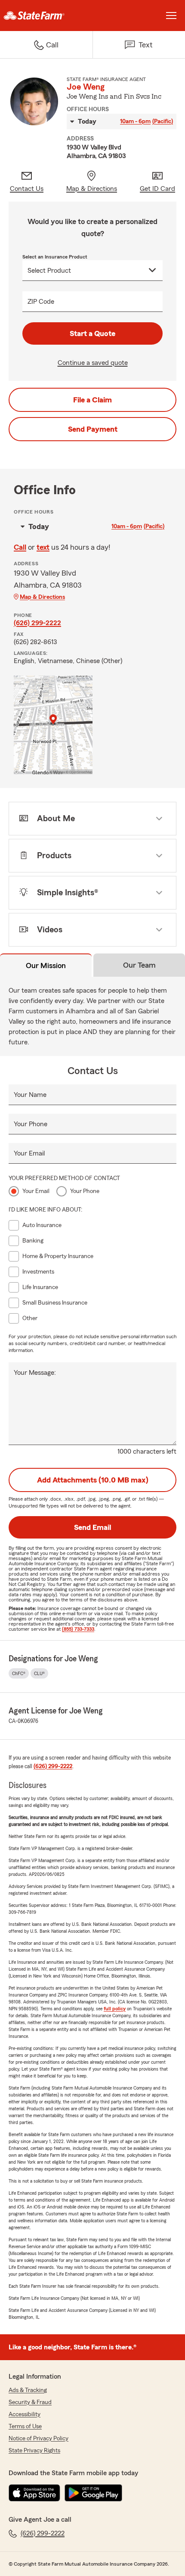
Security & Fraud (30, 2402)
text (43, 547)
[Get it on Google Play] (93, 2493)
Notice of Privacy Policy (39, 2439)
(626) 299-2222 (37, 623)
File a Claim (92, 400)
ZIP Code (41, 302)
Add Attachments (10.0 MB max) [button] (93, 1480)
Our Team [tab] (139, 965)
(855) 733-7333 (78, 1629)
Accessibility (25, 2414)
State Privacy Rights (34, 2451)
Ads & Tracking (28, 2390)
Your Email (29, 1153)
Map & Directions (42, 597)
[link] (46, 16)
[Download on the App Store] (34, 2493)
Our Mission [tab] (46, 966)
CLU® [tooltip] (39, 1673)
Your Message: (35, 1373)
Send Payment (93, 429)
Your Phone (31, 1124)
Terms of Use (25, 2426)
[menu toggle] (171, 16)
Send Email (92, 1527)
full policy (115, 2009)
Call (20, 547)
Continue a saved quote (93, 363)
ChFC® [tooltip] (19, 1673)
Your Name (30, 1095)
